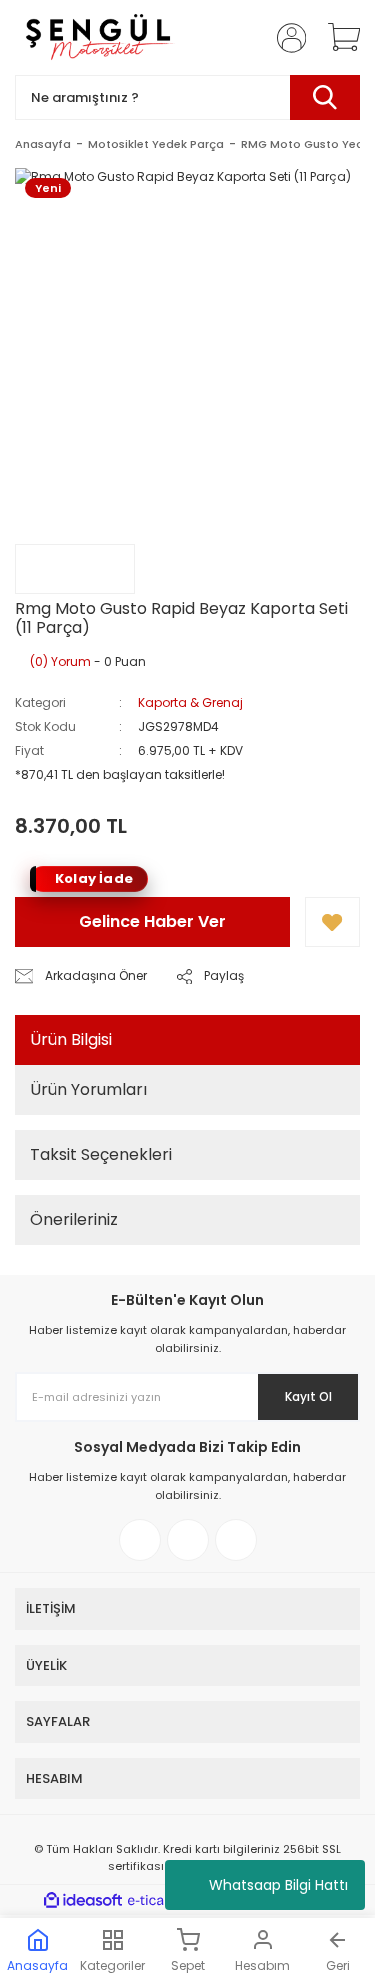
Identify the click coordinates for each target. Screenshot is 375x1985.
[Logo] (97, 37)
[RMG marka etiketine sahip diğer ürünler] (75, 569)
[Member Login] (285, 38)
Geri (338, 1965)
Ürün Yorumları (88, 1089)
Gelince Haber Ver (152, 921)
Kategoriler (112, 1965)
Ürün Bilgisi (71, 1039)
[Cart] (337, 38)
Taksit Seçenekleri (101, 1154)
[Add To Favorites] (332, 922)
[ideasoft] (83, 1900)
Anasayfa (37, 1965)
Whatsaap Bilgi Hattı (278, 1885)
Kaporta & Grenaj (190, 702)
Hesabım (262, 1965)
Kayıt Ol (308, 1396)
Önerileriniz (74, 1219)
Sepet (188, 1965)
